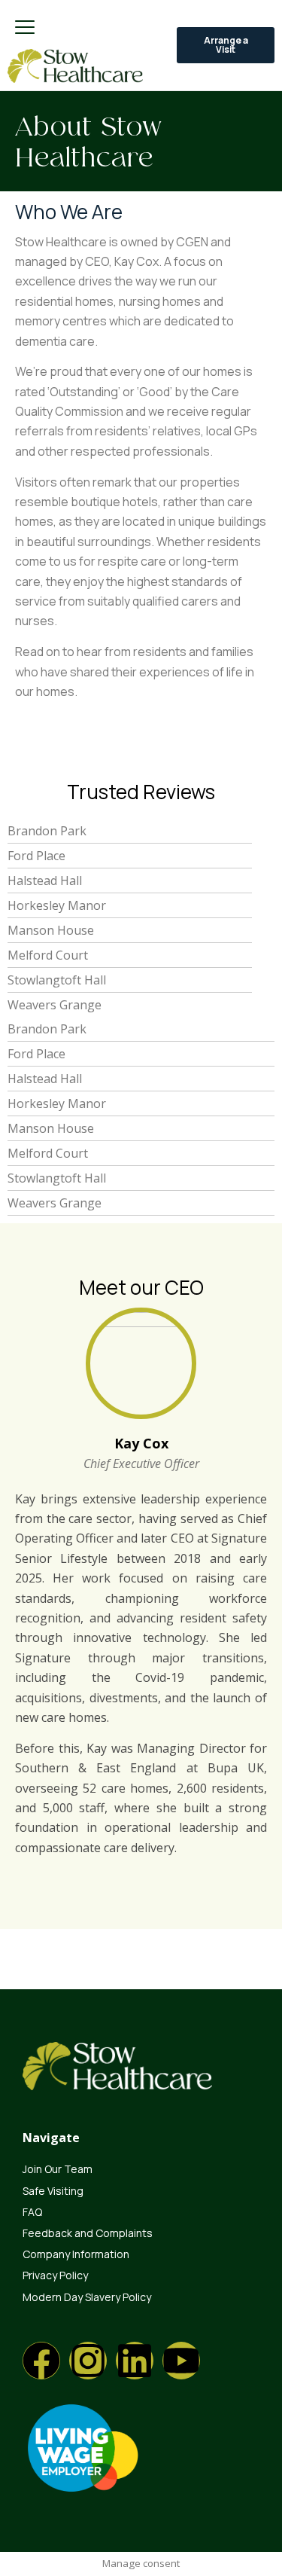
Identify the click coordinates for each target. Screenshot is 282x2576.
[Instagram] (88, 2361)
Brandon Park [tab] (47, 831)
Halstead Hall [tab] (45, 881)
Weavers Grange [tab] (55, 1005)
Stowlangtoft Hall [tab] (57, 980)
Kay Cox (141, 1443)
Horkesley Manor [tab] (57, 905)
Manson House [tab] (51, 930)
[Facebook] (41, 2361)
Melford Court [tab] (48, 955)
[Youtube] (181, 2361)
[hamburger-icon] (24, 28)
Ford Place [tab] (36, 856)
